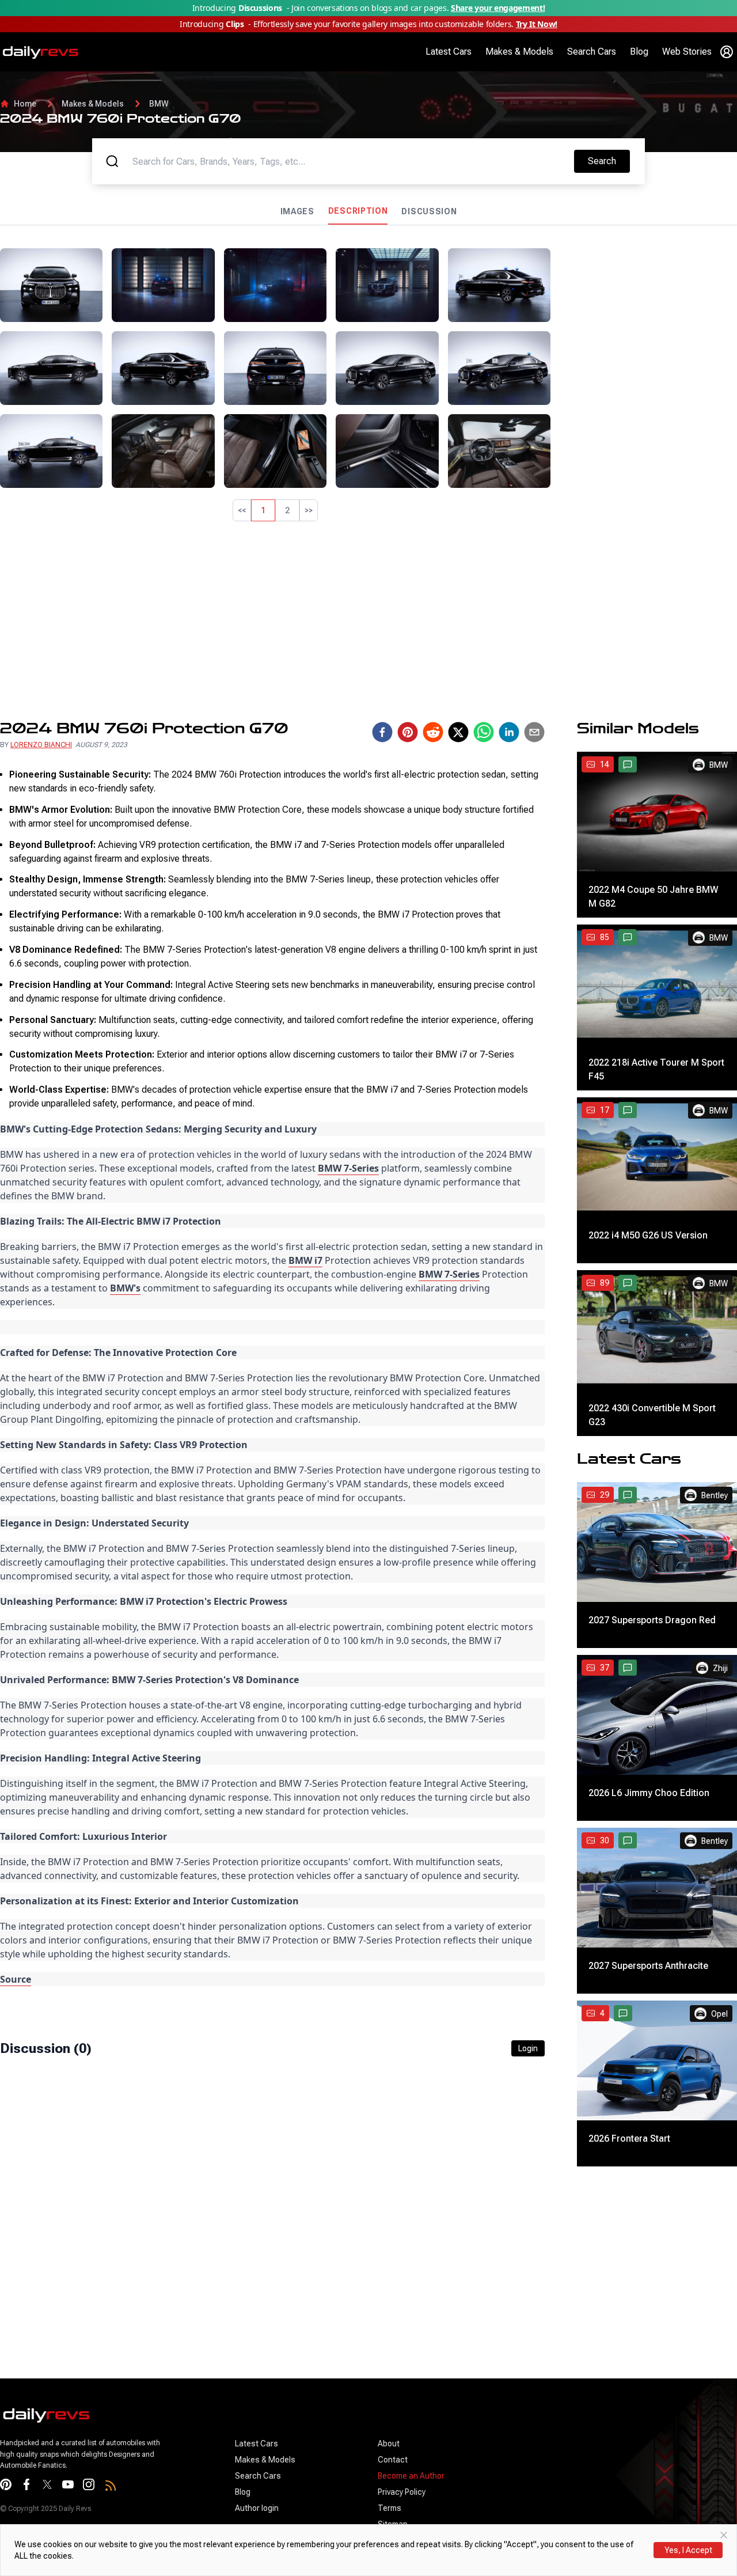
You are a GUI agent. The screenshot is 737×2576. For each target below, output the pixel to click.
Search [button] (609, 161)
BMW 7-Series (348, 1168)
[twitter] (458, 732)
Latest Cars (449, 52)
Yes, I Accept (688, 2550)
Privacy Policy (402, 2492)
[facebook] (382, 732)
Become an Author (411, 2476)
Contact (393, 2460)
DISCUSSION (429, 211)
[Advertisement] (648, 320)
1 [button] (263, 510)
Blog (639, 52)
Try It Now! (537, 24)
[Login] (727, 52)
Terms (390, 2508)
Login (528, 2048)
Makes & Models (519, 52)
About (389, 2444)
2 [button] (287, 510)
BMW (159, 104)
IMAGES (297, 211)
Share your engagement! (498, 8)
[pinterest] (408, 732)
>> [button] (309, 510)
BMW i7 (305, 1260)
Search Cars (592, 52)
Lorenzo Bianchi (41, 745)
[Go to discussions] (628, 764)
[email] (534, 732)
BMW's (125, 1288)
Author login (257, 2508)
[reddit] (433, 732)
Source (16, 1979)
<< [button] (242, 510)
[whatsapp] (484, 732)
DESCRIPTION (358, 211)
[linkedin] (509, 732)
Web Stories (687, 52)
